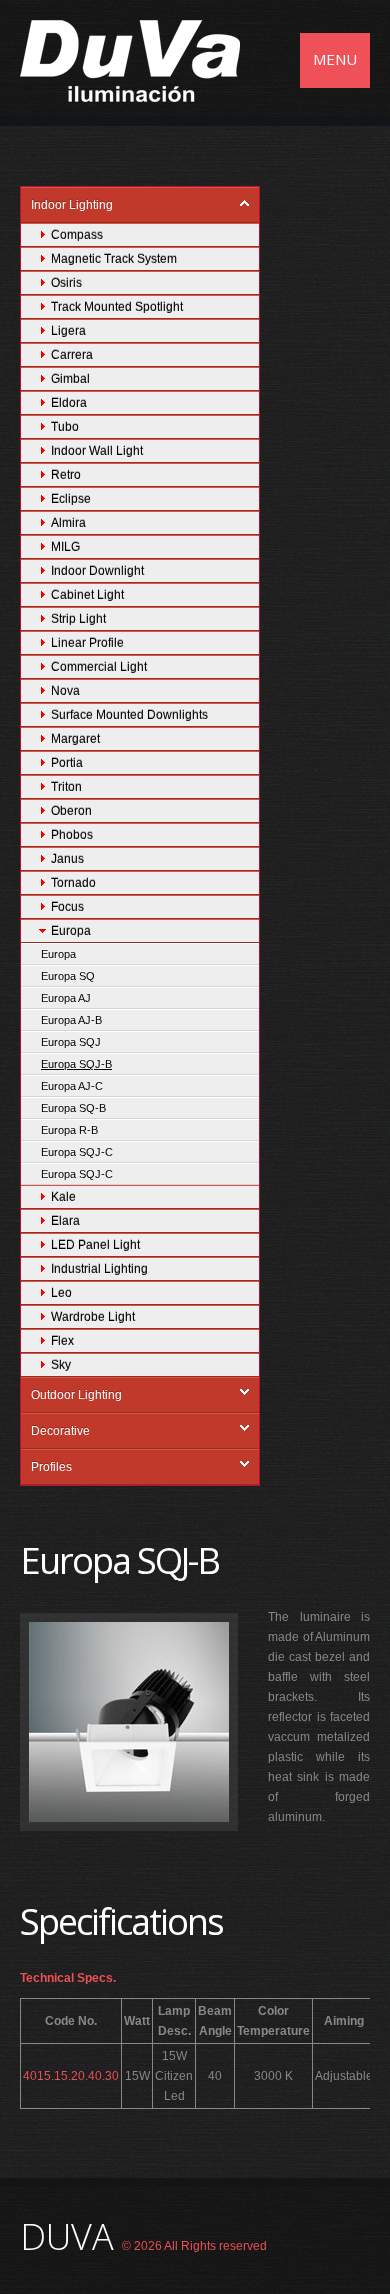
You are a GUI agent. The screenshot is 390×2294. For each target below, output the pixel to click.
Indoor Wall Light (97, 451)
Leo (61, 1293)
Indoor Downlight (97, 571)
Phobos (72, 835)
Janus (67, 859)
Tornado (73, 883)
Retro (66, 475)
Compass (77, 235)
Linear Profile (87, 643)
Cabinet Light (87, 595)
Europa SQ (68, 976)
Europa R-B (69, 1130)
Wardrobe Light (93, 1317)
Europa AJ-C (72, 1086)
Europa (71, 931)
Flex (62, 1341)
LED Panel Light (95, 1245)
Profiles (51, 1467)
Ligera (68, 331)
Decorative (60, 1431)
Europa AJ (66, 998)
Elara (65, 1221)
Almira (68, 523)
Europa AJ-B (71, 1020)
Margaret (75, 739)
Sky (61, 1365)
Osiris (66, 283)
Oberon (71, 811)
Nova (65, 691)
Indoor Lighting (72, 205)
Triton (66, 787)
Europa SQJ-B (76, 1064)
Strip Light (78, 619)
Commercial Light (99, 667)
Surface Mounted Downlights (129, 715)
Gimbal (70, 379)
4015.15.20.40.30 (71, 2076)
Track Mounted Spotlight (117, 307)
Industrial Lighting (99, 1269)
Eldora (69, 403)
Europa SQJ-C (77, 1152)
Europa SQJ (71, 1042)
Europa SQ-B (73, 1108)
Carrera (72, 355)
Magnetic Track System (114, 259)
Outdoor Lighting (76, 1395)
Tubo (65, 427)
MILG (65, 547)
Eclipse (71, 499)
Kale (63, 1197)
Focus (67, 907)
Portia (67, 763)
